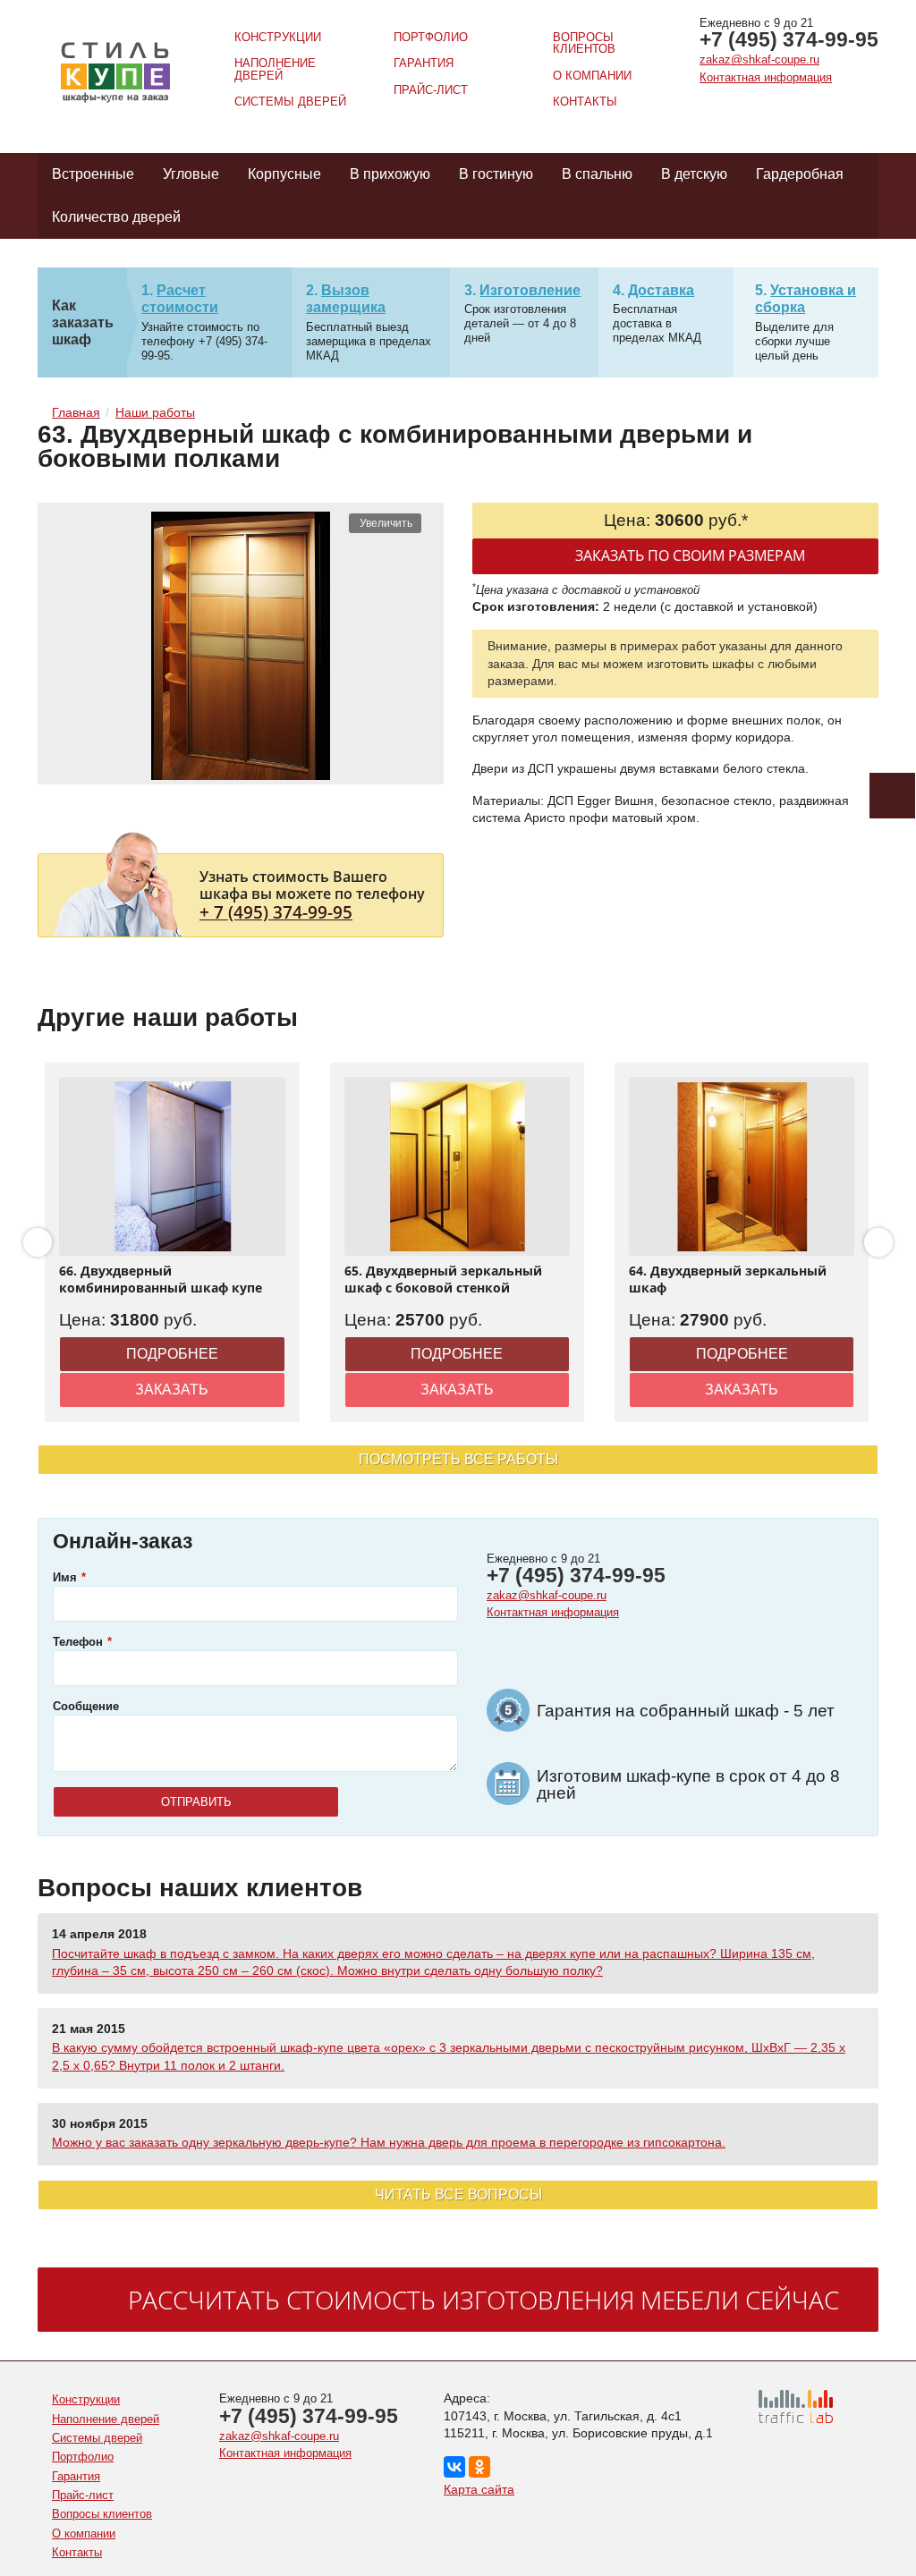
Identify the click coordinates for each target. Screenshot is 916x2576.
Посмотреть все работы (458, 1459)
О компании (592, 76)
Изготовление (530, 290)
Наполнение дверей (275, 69)
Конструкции (278, 37)
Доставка (661, 290)
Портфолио (431, 37)
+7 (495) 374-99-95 (789, 39)
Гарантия (424, 63)
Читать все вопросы (458, 2195)
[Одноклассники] (479, 2467)
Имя (65, 1577)
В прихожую (390, 174)
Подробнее (172, 1354)
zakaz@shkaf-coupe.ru (759, 59)
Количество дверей (116, 217)
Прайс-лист (431, 90)
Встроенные (93, 174)
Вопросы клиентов (584, 43)
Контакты (585, 102)
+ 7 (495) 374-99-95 (276, 912)
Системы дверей (290, 102)
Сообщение (86, 1706)
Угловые (191, 174)
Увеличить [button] (386, 523)
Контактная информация (766, 77)
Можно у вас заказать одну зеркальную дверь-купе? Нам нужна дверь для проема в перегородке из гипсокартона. (389, 2142)
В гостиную (496, 174)
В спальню (597, 174)
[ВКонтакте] (454, 2467)
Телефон (78, 1642)
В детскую (694, 174)
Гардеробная (800, 174)
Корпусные (284, 174)
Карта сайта (479, 2489)
